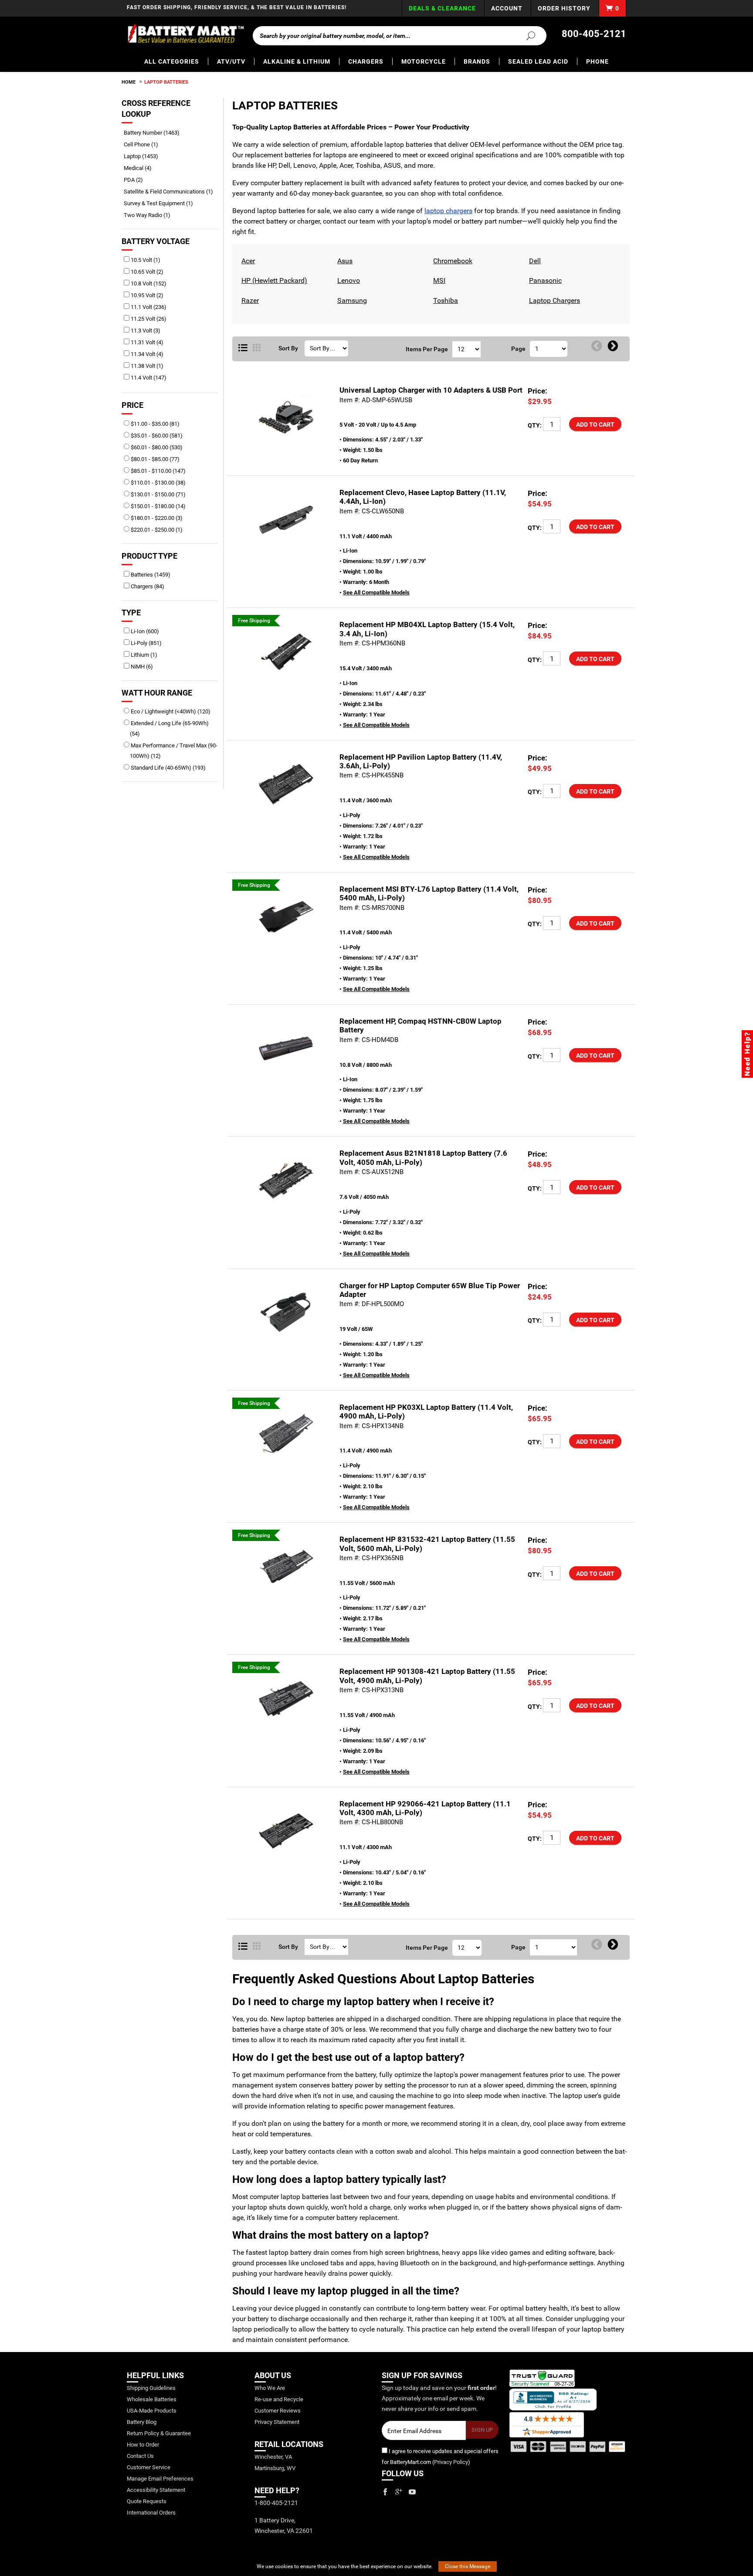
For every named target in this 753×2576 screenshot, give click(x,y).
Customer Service (149, 2467)
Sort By (288, 348)
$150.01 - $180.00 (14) (158, 506)
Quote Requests (147, 2501)
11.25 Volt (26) (148, 319)
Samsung (351, 300)
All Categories (172, 61)
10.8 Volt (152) (148, 283)
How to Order (143, 2445)
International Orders (151, 2513)
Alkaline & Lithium (297, 61)
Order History (564, 8)
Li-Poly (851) (146, 643)
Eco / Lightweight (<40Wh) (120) (170, 711)
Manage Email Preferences (160, 2479)
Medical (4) (141, 168)
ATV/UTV (231, 61)
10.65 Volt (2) (146, 272)
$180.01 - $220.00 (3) (156, 518)
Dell (534, 261)
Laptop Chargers (553, 300)
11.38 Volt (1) (146, 366)
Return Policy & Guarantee (159, 2433)
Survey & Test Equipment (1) (161, 203)
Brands (477, 61)
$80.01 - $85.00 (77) (154, 459)
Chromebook (452, 261)
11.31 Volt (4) (146, 342)
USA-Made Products (152, 2411)
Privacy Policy (451, 2462)
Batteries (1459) (150, 575)
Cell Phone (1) (144, 144)
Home (129, 82)
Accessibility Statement (156, 2490)
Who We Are (270, 2388)
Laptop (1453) (144, 156)
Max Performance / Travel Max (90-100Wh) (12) (173, 751)
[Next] (613, 346)
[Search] (526, 35)
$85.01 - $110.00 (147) (158, 471)
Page (518, 349)
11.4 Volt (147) (148, 378)
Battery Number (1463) (155, 133)
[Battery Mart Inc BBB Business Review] (553, 2399)
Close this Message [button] (468, 2566)
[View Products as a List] (243, 348)
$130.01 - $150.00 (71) (158, 494)
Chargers (366, 61)
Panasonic (544, 280)
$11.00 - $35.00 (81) (154, 424)
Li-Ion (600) (144, 631)
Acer (247, 261)
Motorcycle (424, 61)
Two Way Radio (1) (150, 215)
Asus (344, 261)
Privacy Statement (277, 2422)
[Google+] (399, 2492)
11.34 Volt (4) (146, 354)
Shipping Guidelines (151, 2388)
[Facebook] (385, 2492)
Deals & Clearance (442, 8)
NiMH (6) (141, 667)
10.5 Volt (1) (145, 260)
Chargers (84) (147, 586)
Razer (249, 300)
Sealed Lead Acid (538, 61)
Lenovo (348, 280)
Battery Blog (142, 2422)
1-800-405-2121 (276, 2503)
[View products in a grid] (257, 348)
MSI (438, 280)
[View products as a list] (243, 1947)
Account (507, 8)
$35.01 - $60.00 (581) (156, 436)
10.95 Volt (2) (146, 295)
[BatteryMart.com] (185, 34)
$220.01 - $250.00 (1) (156, 530)
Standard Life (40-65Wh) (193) (168, 768)
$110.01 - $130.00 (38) (158, 483)
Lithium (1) (143, 655)
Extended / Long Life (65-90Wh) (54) (169, 728)
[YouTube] (412, 2492)
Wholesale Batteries (152, 2399)
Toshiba (444, 300)
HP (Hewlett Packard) (273, 280)
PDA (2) (136, 180)
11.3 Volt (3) (145, 331)
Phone (597, 61)
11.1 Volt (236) (148, 307)
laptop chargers (448, 211)
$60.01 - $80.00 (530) (156, 447)
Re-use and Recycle (279, 2399)
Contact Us (140, 2456)
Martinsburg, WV (275, 2468)
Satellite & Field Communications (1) (171, 192)
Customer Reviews (278, 2411)
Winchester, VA (273, 2457)
